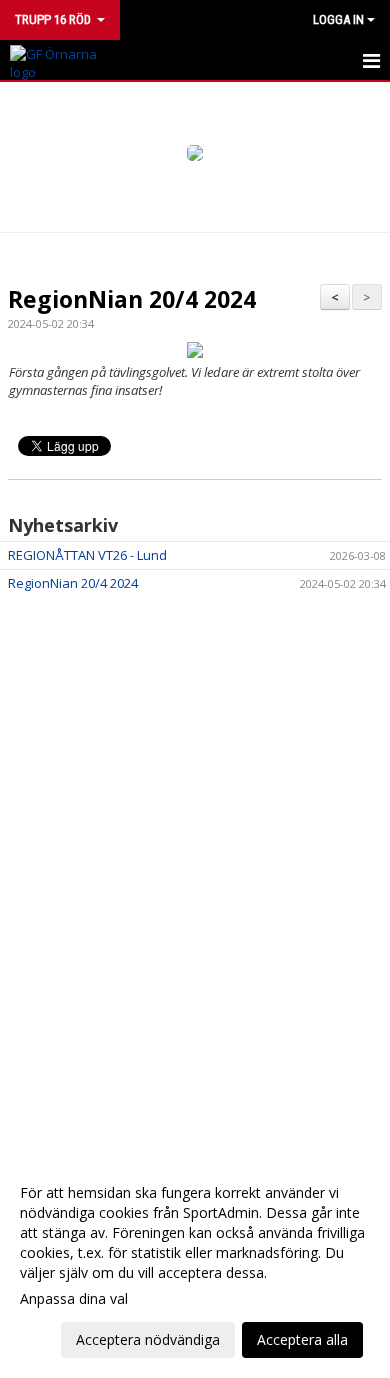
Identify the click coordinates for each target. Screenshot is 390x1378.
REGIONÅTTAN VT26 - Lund (87, 555)
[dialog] (195, 1265)
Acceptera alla (302, 1339)
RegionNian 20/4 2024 (132, 299)
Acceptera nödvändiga (148, 1339)
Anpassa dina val (74, 1299)
